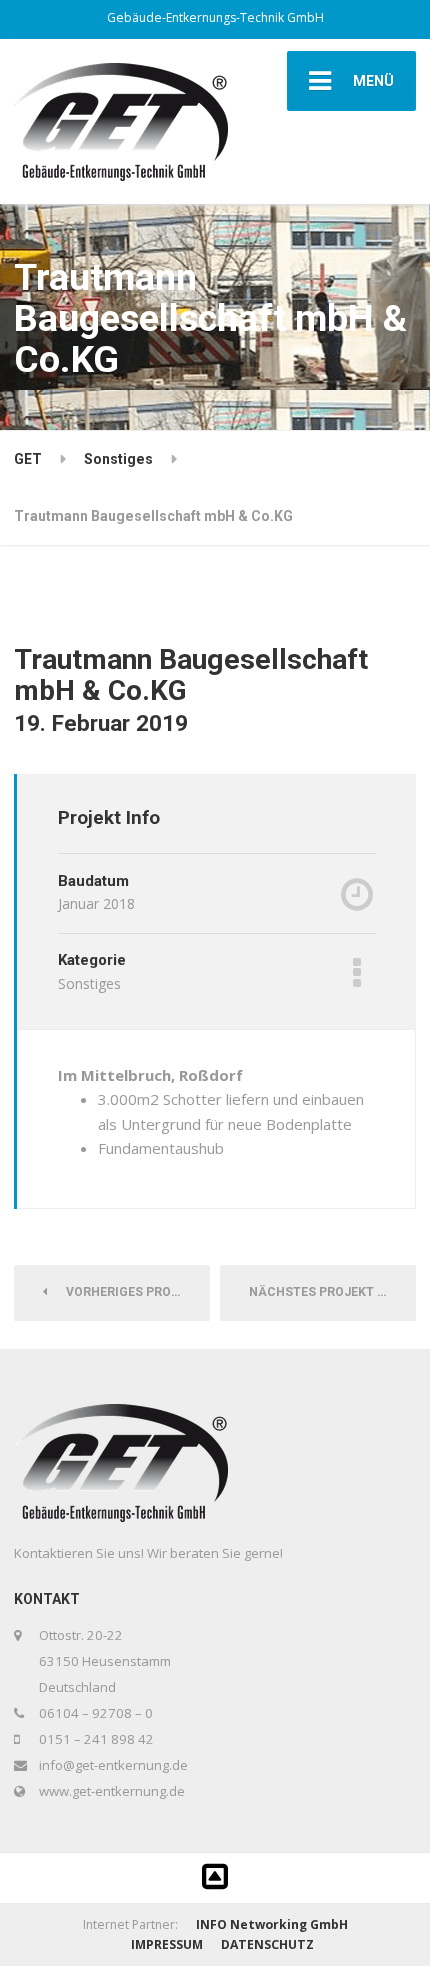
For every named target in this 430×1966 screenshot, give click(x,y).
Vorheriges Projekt (129, 1292)
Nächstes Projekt (316, 1292)
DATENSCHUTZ (267, 1944)
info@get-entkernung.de (113, 1765)
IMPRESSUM (167, 1944)
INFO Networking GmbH (272, 1924)
